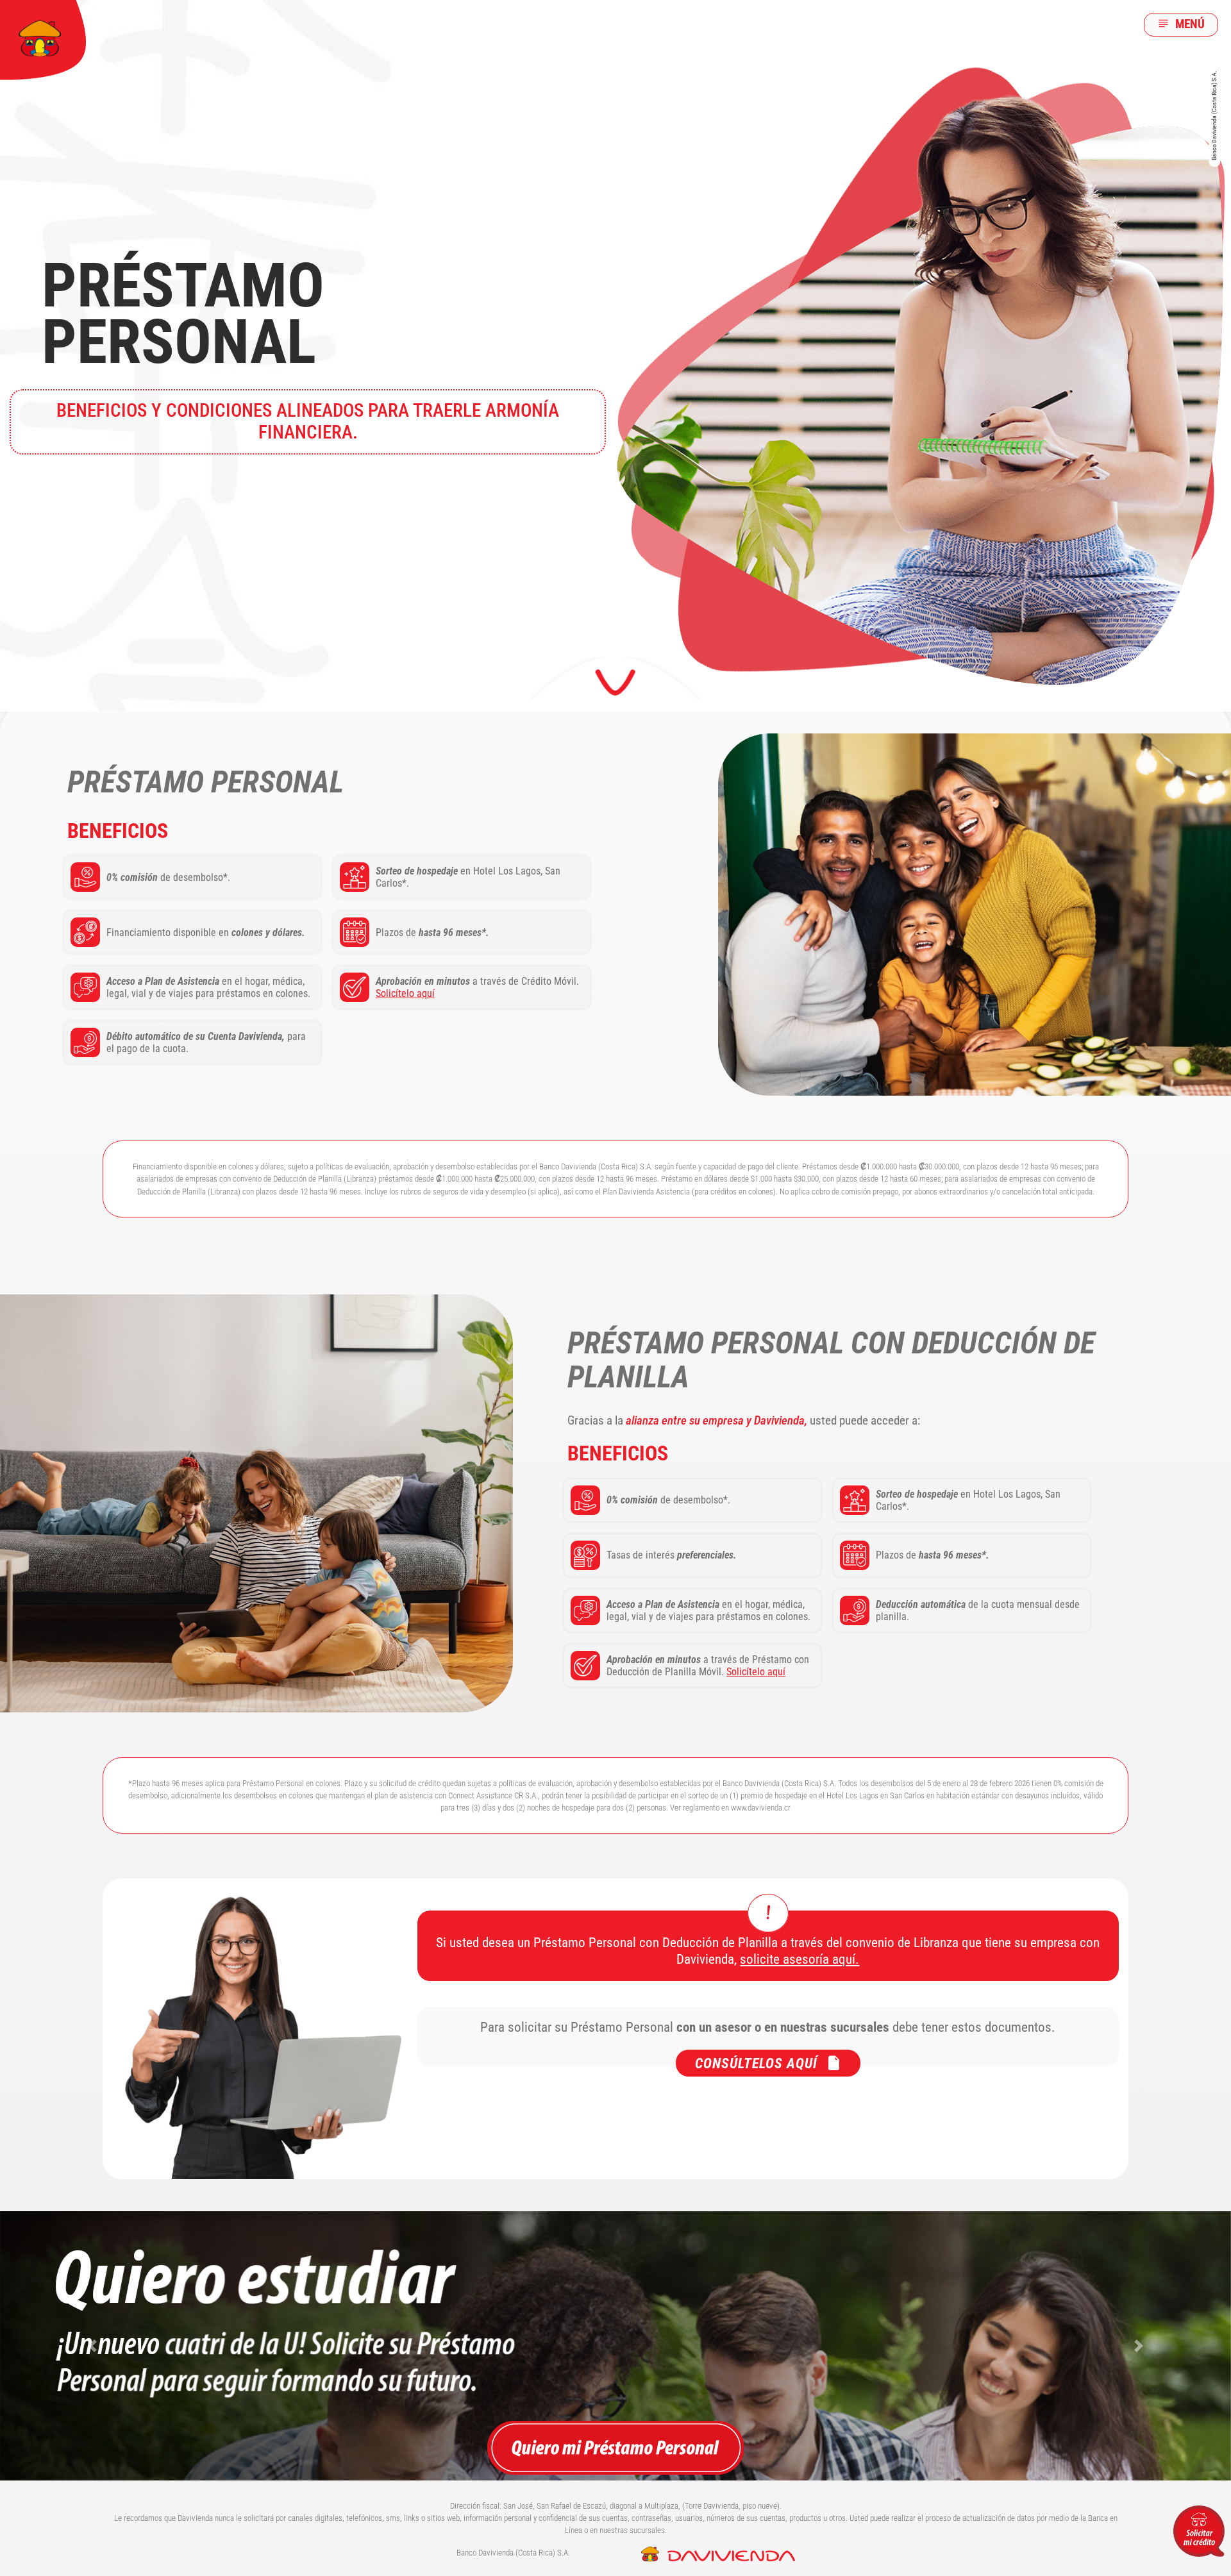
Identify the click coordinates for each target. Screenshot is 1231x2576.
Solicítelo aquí (405, 993)
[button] (92, 2346)
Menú (1189, 24)
